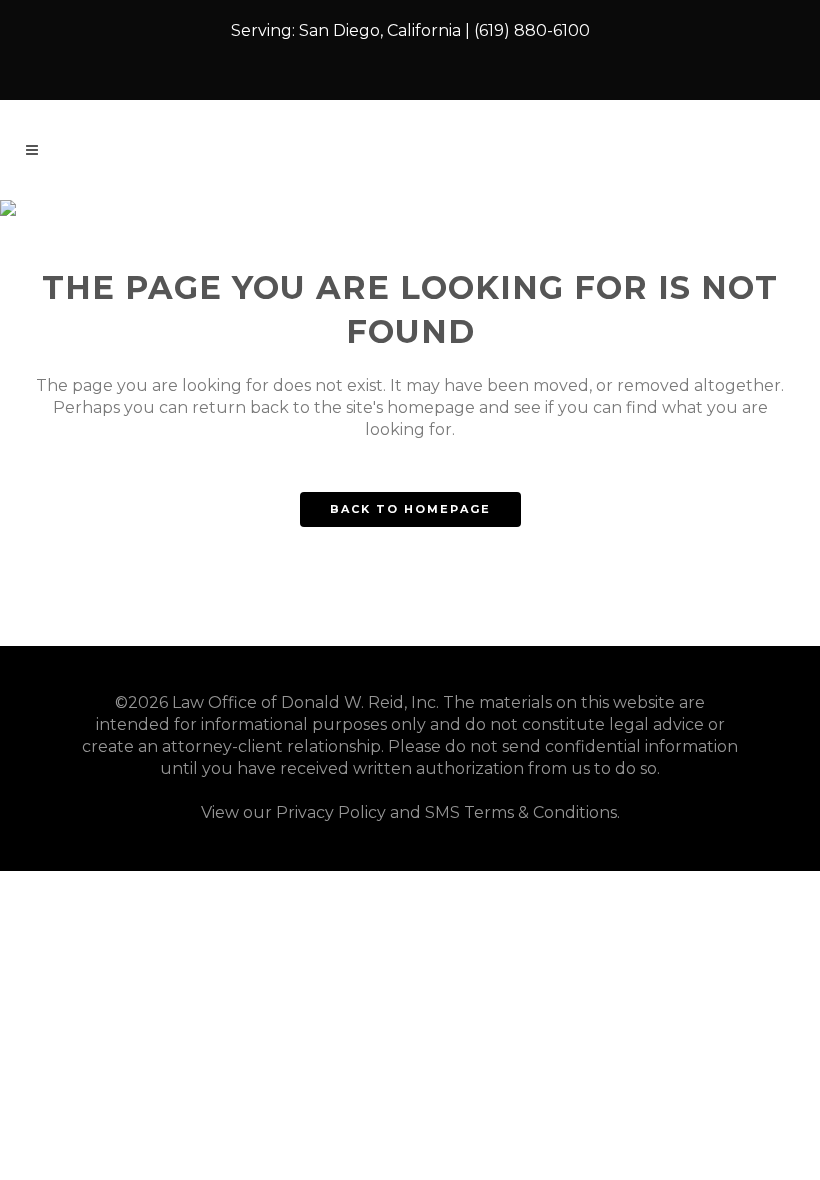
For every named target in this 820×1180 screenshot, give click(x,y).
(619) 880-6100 (532, 30)
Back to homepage (410, 509)
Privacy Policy (331, 812)
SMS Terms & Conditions (521, 812)
